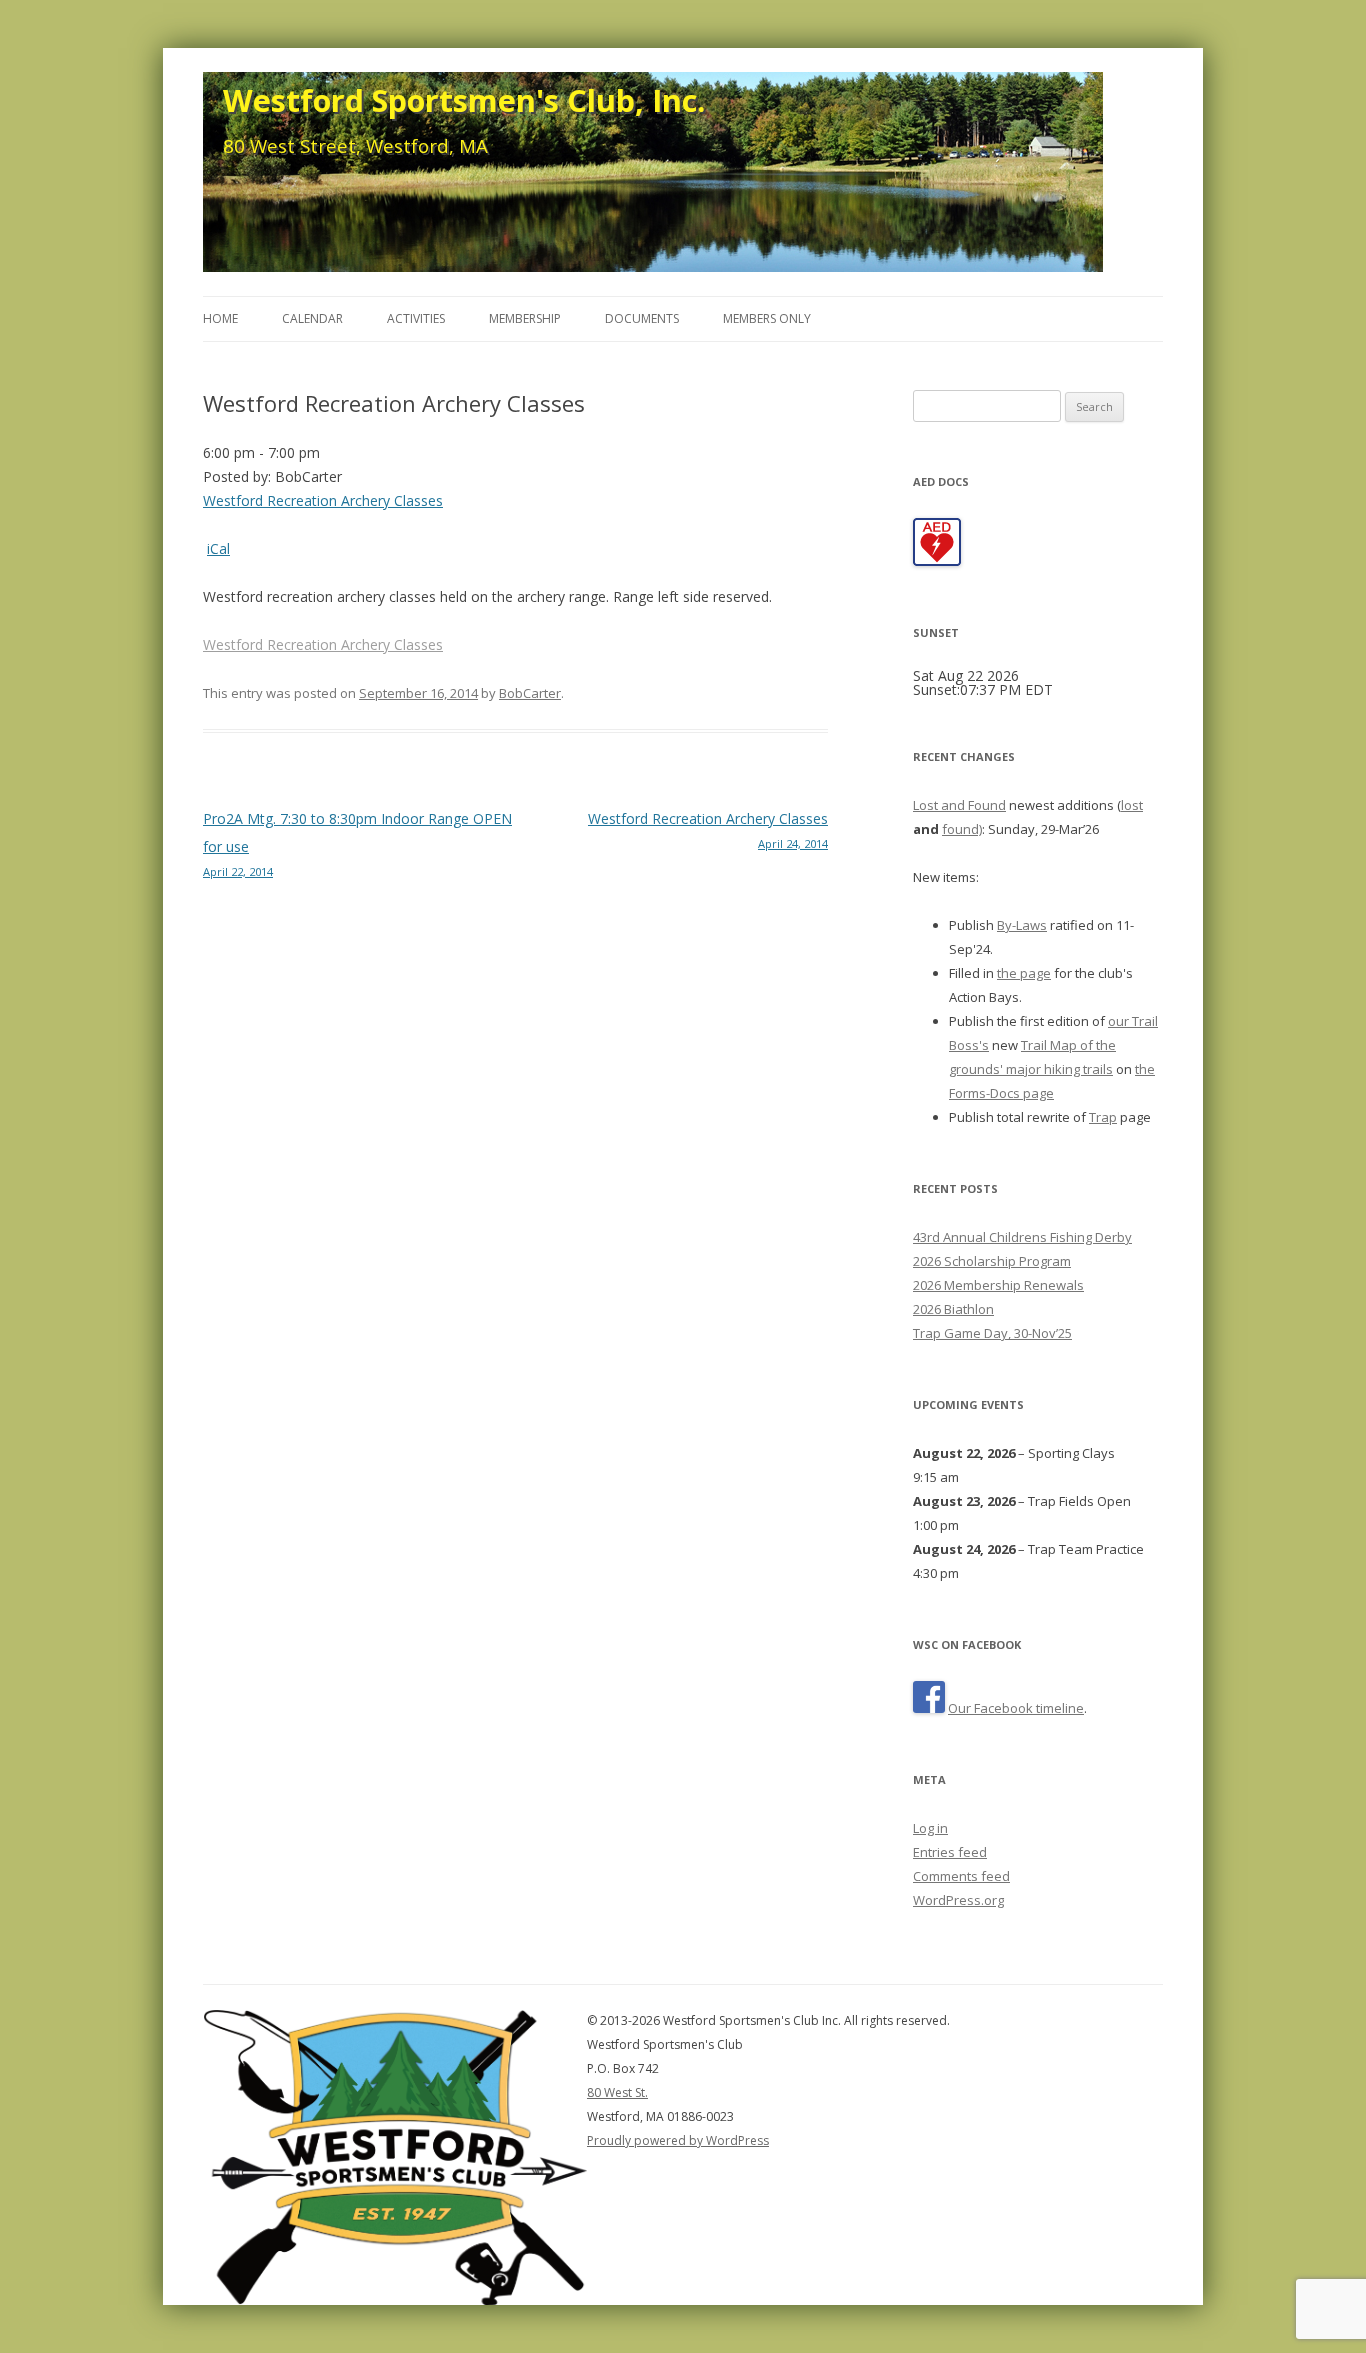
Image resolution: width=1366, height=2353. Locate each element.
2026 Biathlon (953, 1309)
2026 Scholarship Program (992, 1261)
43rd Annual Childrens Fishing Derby (1022, 1237)
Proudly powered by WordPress (678, 2140)
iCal (218, 548)
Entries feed (950, 1852)
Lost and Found (959, 805)
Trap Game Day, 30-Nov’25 (992, 1333)
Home (220, 318)
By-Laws (1022, 925)
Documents (642, 318)
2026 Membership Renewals (998, 1285)
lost (1132, 805)
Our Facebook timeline (1016, 1708)
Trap (1103, 1117)
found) (962, 829)
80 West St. (617, 2092)
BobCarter (530, 693)
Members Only (767, 318)
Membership (525, 318)
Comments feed (961, 1876)
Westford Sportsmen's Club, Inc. (464, 100)
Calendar (312, 318)
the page (1024, 973)
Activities (416, 318)
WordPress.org (958, 1900)
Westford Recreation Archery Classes (323, 500)
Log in (930, 1828)
